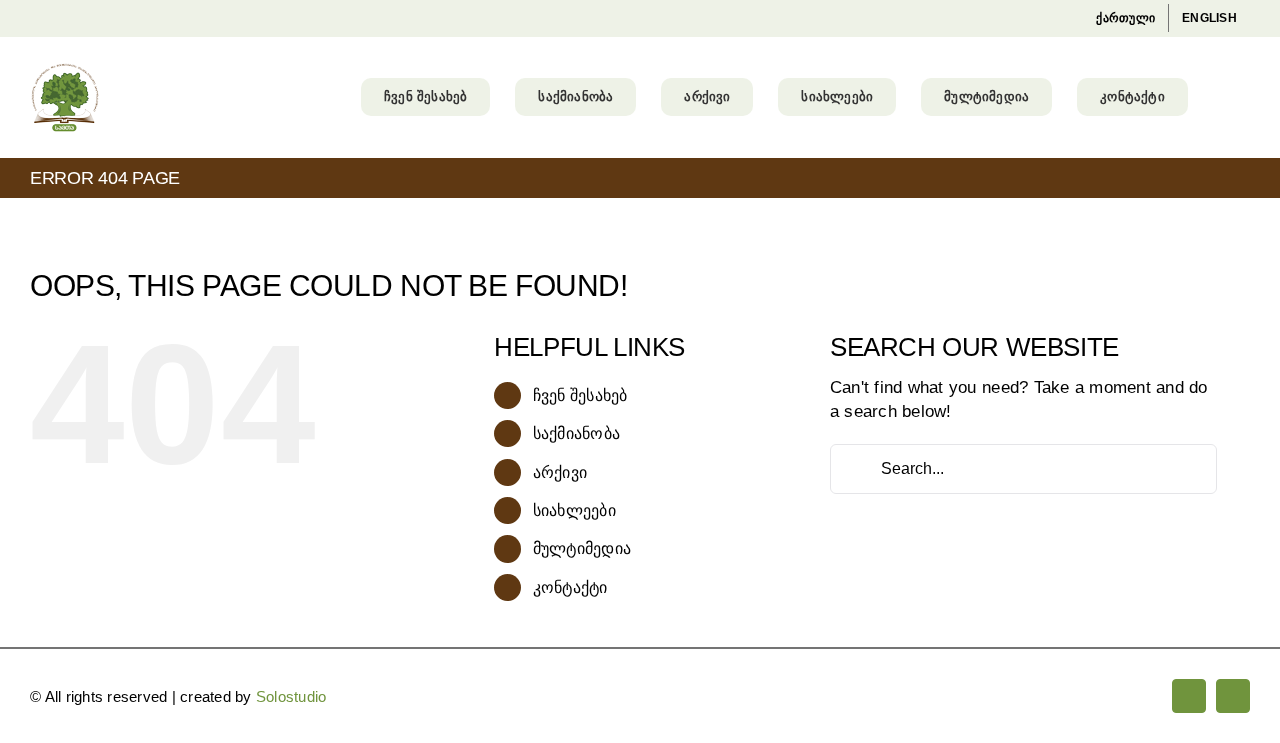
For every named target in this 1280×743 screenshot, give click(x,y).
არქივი (560, 472)
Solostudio (291, 696)
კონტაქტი (570, 587)
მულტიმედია (582, 548)
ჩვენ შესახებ (580, 395)
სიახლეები (574, 510)
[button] (1219, 97)
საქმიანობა (577, 433)
